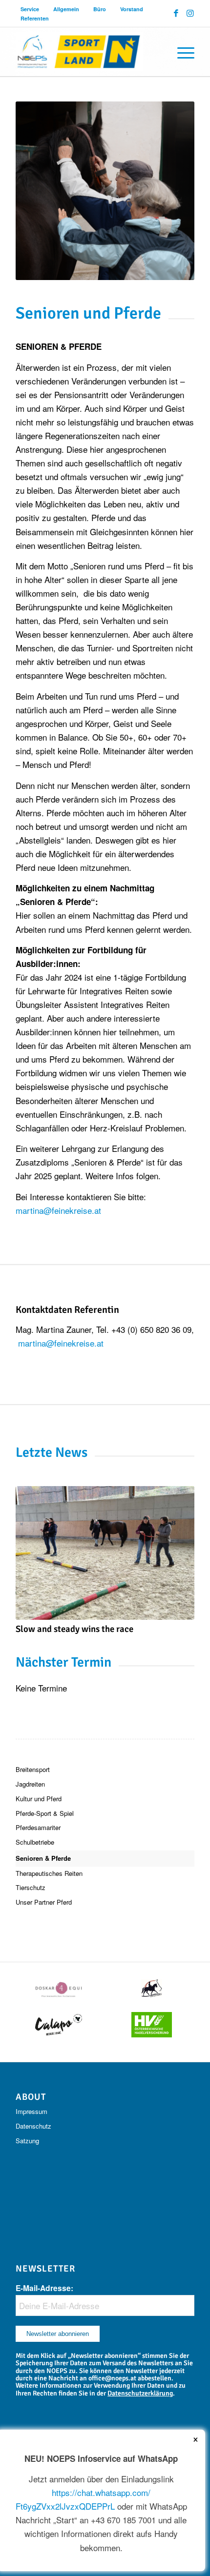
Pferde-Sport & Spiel (45, 1813)
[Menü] (181, 52)
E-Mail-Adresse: (44, 2288)
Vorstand (132, 9)
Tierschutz (31, 1887)
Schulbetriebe (35, 1842)
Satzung (27, 2141)
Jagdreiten (30, 1784)
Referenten (35, 18)
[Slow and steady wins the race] (105, 1553)
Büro (100, 9)
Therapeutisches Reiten (49, 1873)
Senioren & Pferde (43, 1858)
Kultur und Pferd (39, 1799)
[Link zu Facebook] (176, 13)
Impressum (31, 2111)
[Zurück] (30, 1547)
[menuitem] (30, 9)
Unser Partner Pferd (44, 1902)
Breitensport (33, 1769)
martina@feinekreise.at (58, 1210)
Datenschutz (33, 2126)
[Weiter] (180, 1547)
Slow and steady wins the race (74, 1629)
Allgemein (66, 9)
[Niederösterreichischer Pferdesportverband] (87, 52)
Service (30, 9)
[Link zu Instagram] (190, 13)
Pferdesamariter (38, 1827)
